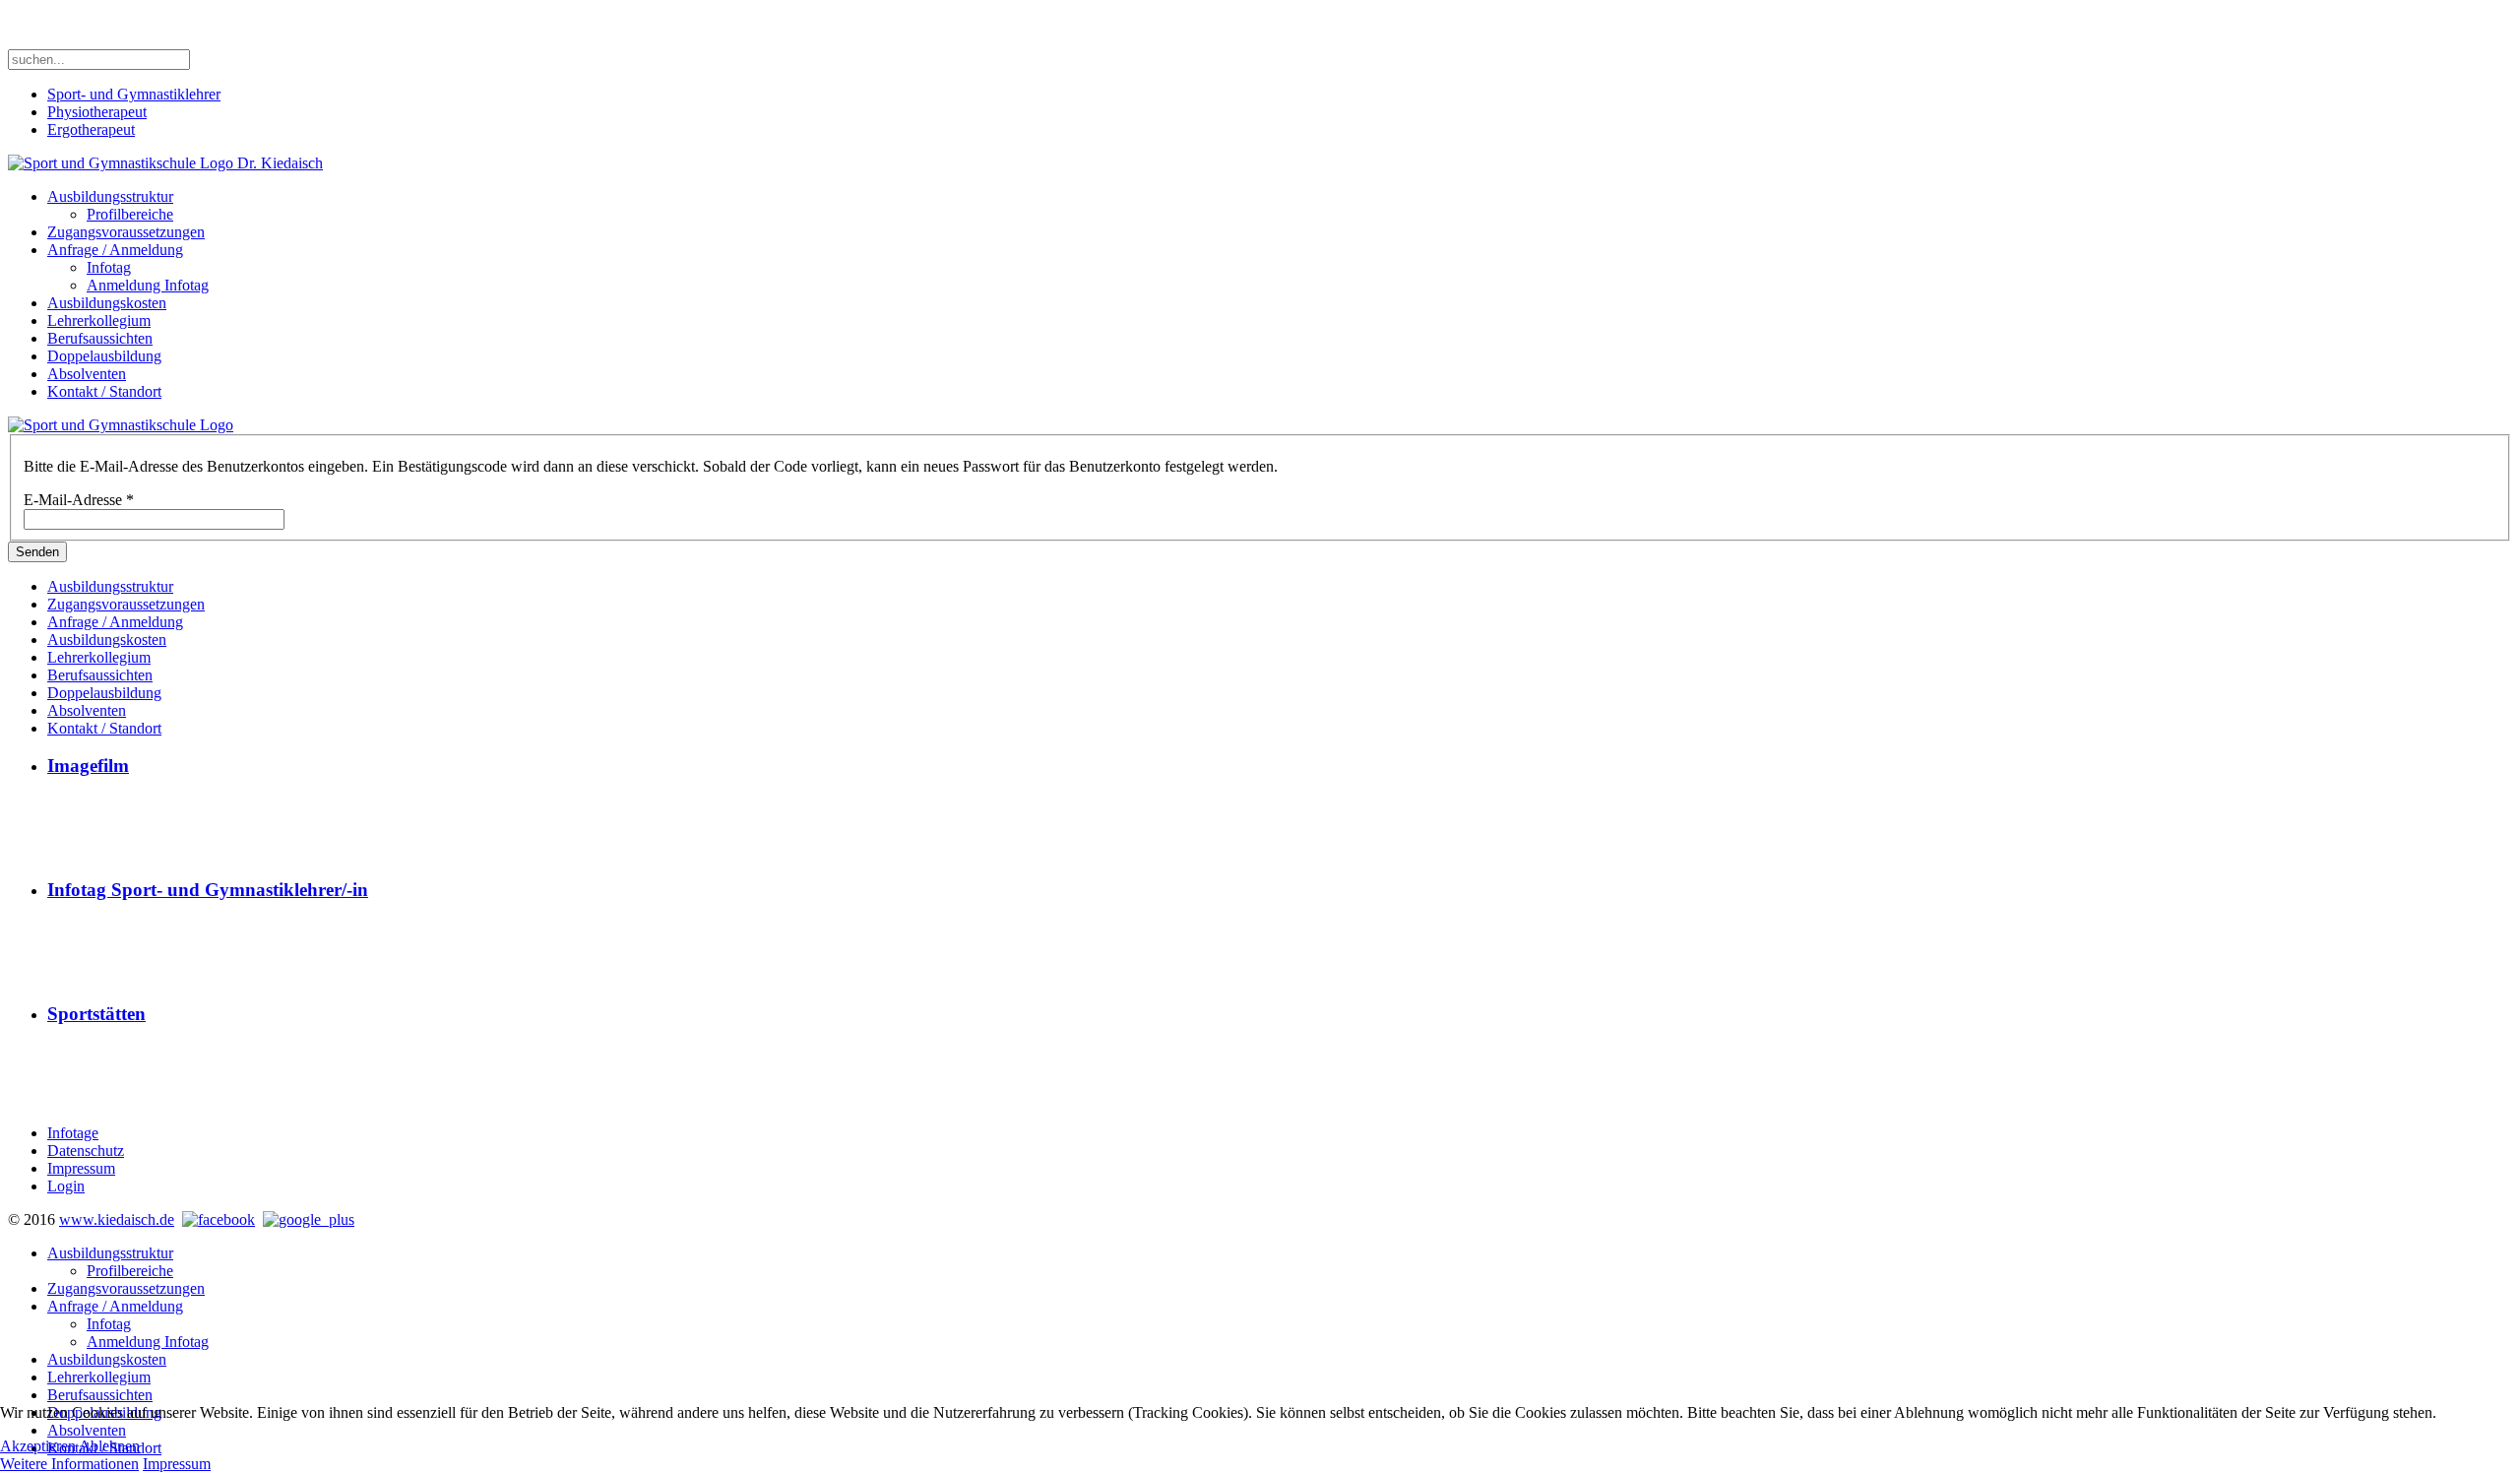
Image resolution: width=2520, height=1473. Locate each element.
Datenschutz (86, 1151)
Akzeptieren (38, 1446)
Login (66, 1186)
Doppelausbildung (104, 356)
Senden (37, 552)
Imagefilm (88, 766)
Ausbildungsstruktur (110, 196)
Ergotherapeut (91, 129)
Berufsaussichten (100, 338)
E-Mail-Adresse (79, 500)
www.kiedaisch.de (117, 1219)
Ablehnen (109, 1446)
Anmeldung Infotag (148, 285)
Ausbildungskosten (107, 303)
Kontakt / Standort (104, 391)
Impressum (81, 1168)
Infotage (73, 1133)
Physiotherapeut (97, 112)
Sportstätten (96, 1014)
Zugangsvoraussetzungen (126, 232)
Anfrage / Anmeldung (115, 250)
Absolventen (87, 374)
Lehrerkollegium (99, 320)
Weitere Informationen (69, 1464)
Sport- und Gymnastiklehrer (134, 94)
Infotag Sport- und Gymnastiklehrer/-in (208, 890)
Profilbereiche (130, 214)
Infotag (109, 267)
